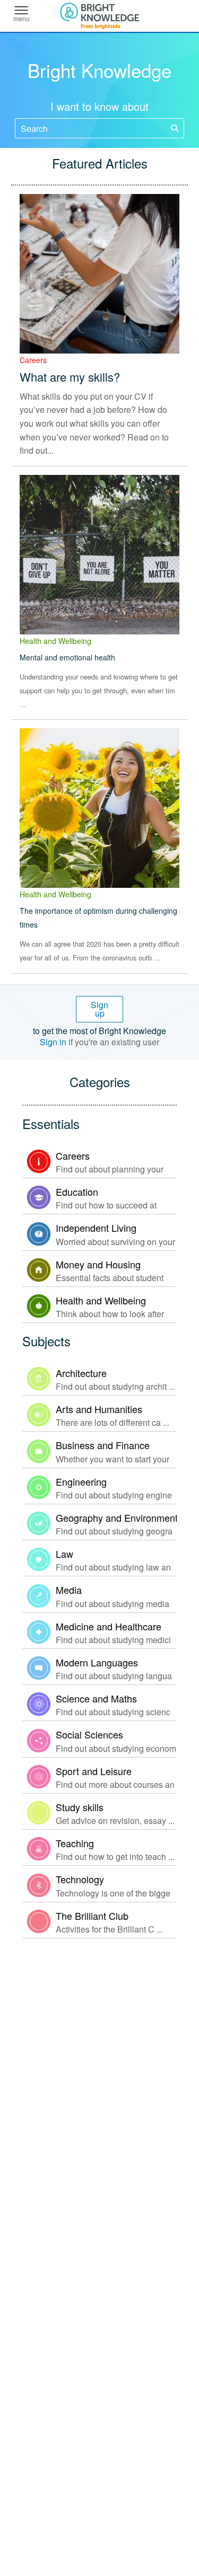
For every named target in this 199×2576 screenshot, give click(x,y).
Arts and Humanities (99, 1409)
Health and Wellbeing (55, 641)
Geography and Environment (117, 1518)
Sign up (99, 1009)
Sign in (53, 1042)
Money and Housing (98, 1264)
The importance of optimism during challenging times (98, 918)
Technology (80, 1879)
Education (77, 1192)
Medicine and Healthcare (109, 1626)
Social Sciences (89, 1734)
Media (69, 1590)
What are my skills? (70, 377)
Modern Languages (97, 1662)
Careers (33, 360)
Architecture (81, 1373)
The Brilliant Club (92, 1916)
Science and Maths (96, 1698)
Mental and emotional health (67, 657)
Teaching (75, 1843)
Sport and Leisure (94, 1771)
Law (64, 1554)
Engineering (81, 1481)
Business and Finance (103, 1445)
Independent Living (96, 1228)
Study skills (80, 1807)
